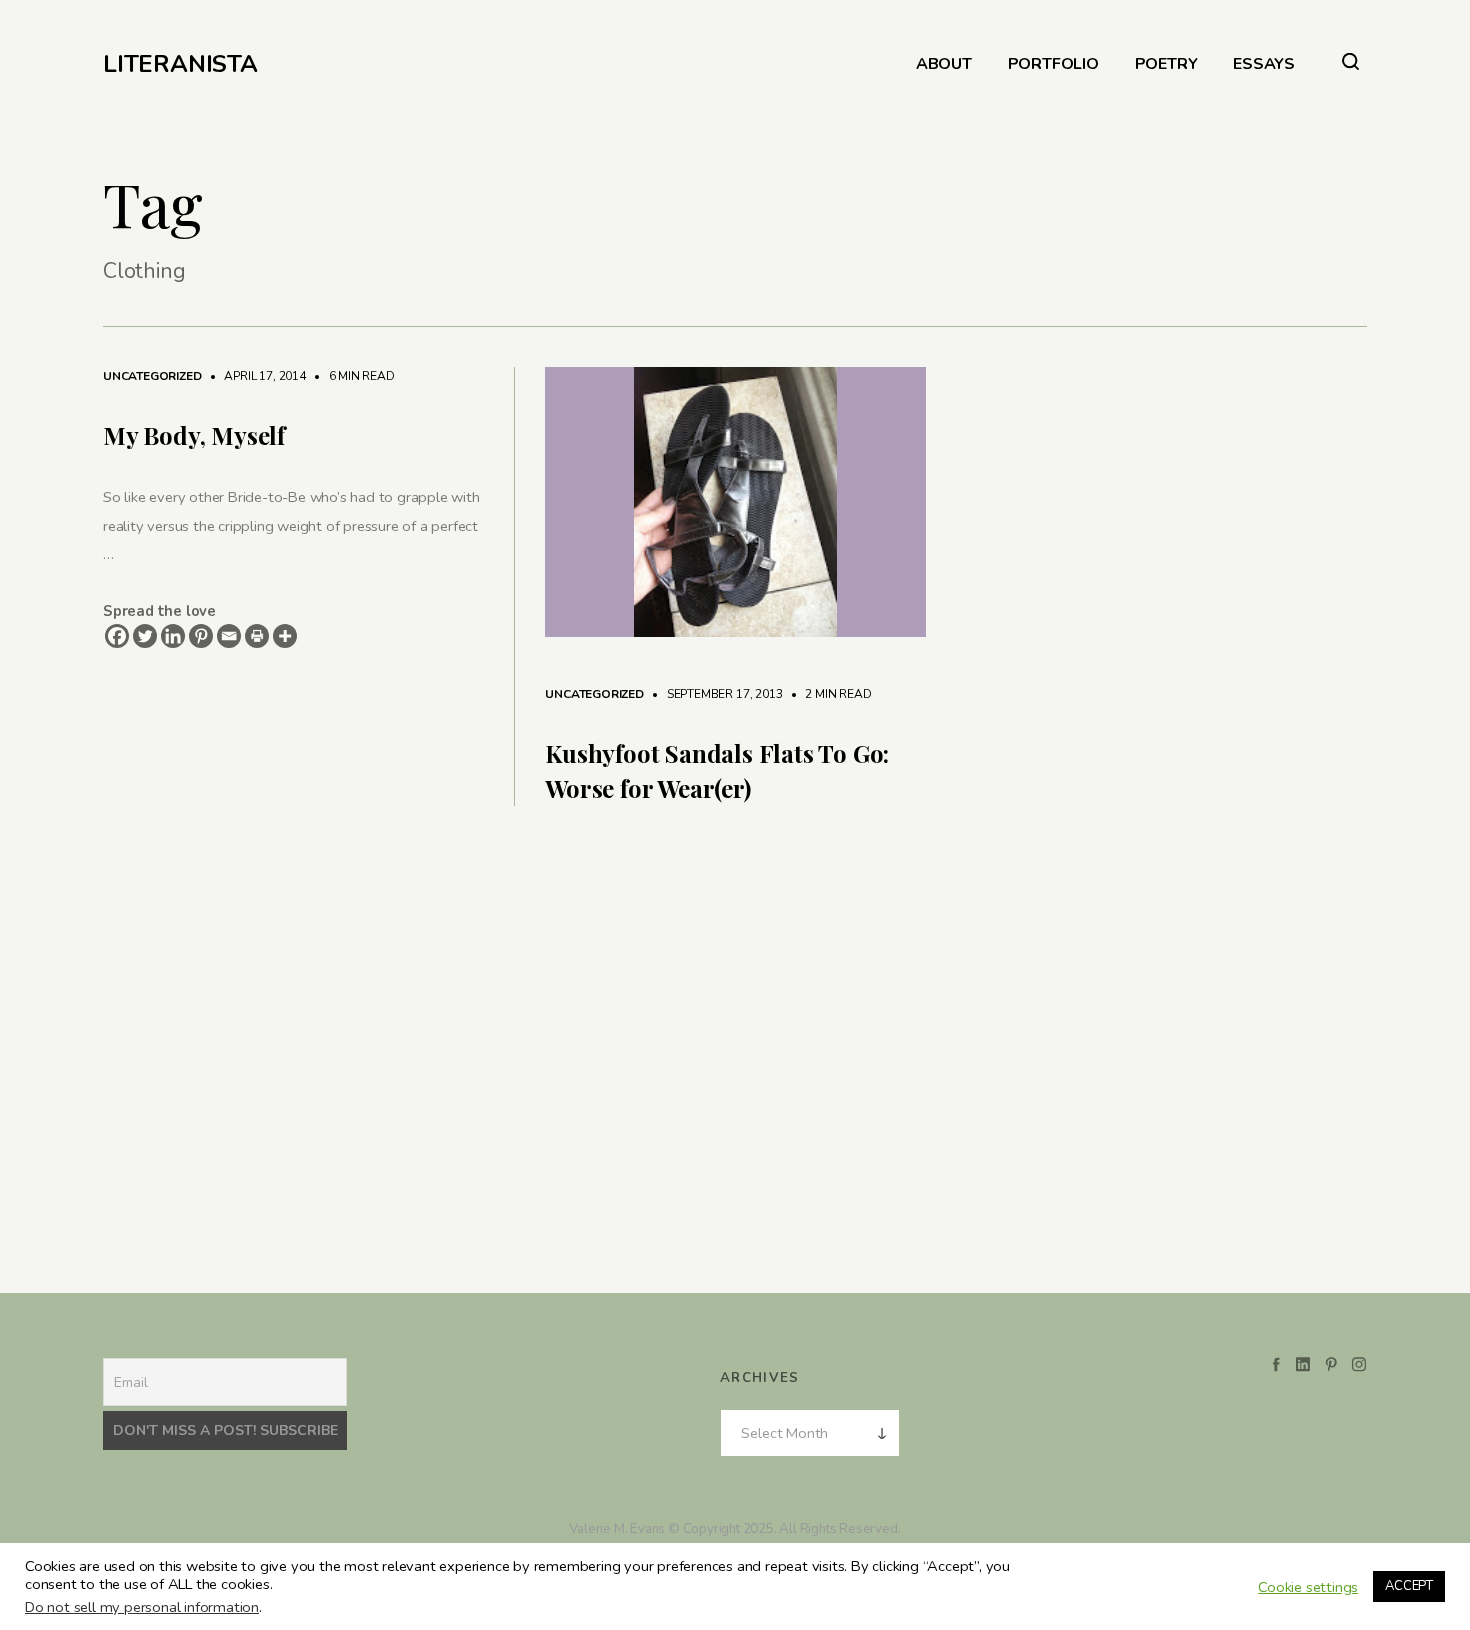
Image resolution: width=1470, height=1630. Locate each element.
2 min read (828, 694)
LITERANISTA (180, 64)
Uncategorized (152, 376)
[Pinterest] (201, 636)
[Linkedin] (173, 636)
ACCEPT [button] (1409, 1586)
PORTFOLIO (1053, 64)
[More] (285, 636)
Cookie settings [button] (1308, 1587)
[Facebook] (117, 636)
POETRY (1166, 64)
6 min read (352, 376)
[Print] (257, 636)
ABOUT (944, 64)
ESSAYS (1264, 64)
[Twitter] (145, 636)
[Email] (229, 636)
